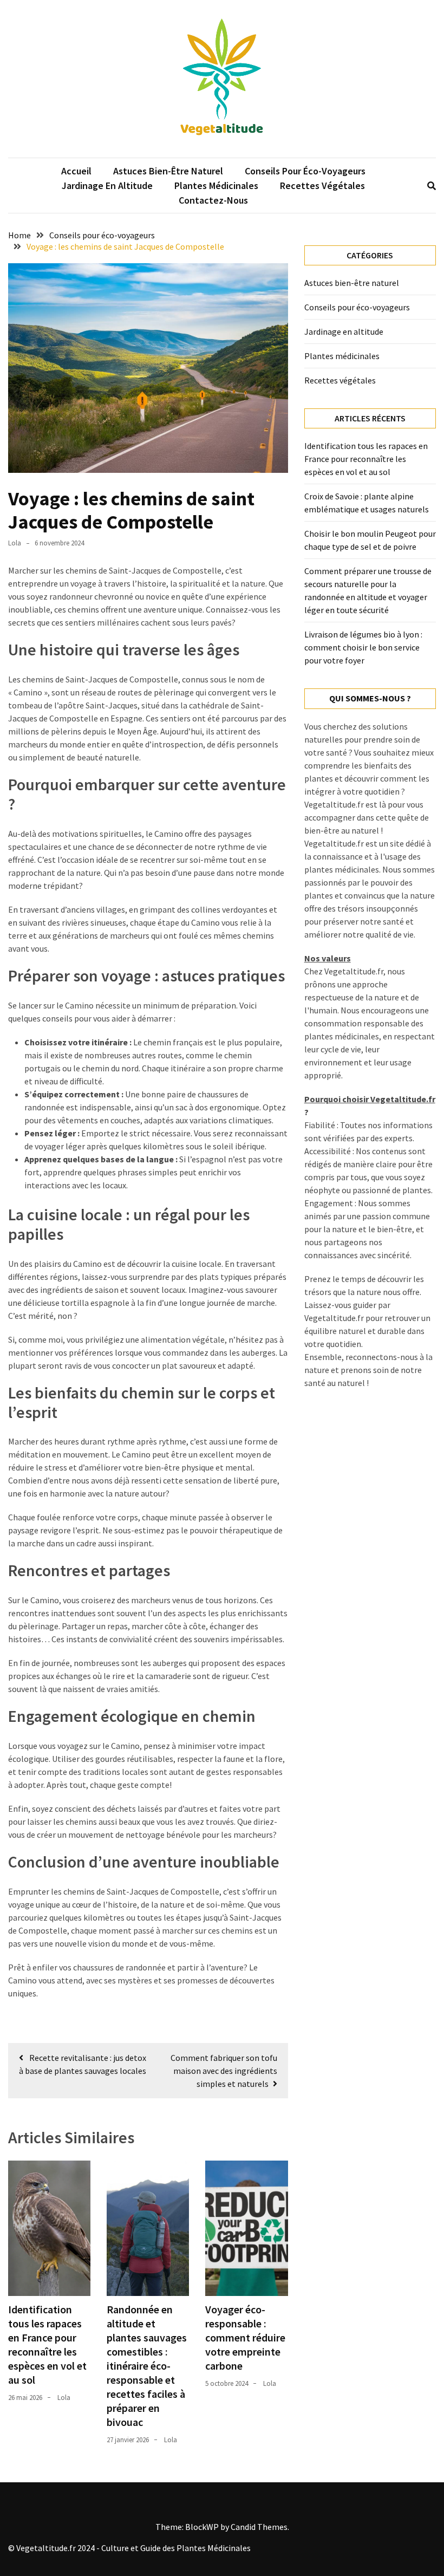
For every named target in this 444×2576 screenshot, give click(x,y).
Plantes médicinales (216, 186)
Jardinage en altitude (107, 186)
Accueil (76, 171)
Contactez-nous (213, 200)
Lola (15, 543)
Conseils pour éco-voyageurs (305, 171)
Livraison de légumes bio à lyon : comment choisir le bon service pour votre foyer (363, 647)
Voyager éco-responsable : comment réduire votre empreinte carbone (245, 2337)
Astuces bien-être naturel (168, 171)
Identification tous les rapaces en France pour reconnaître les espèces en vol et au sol (47, 2344)
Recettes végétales (322, 186)
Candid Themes (259, 2527)
